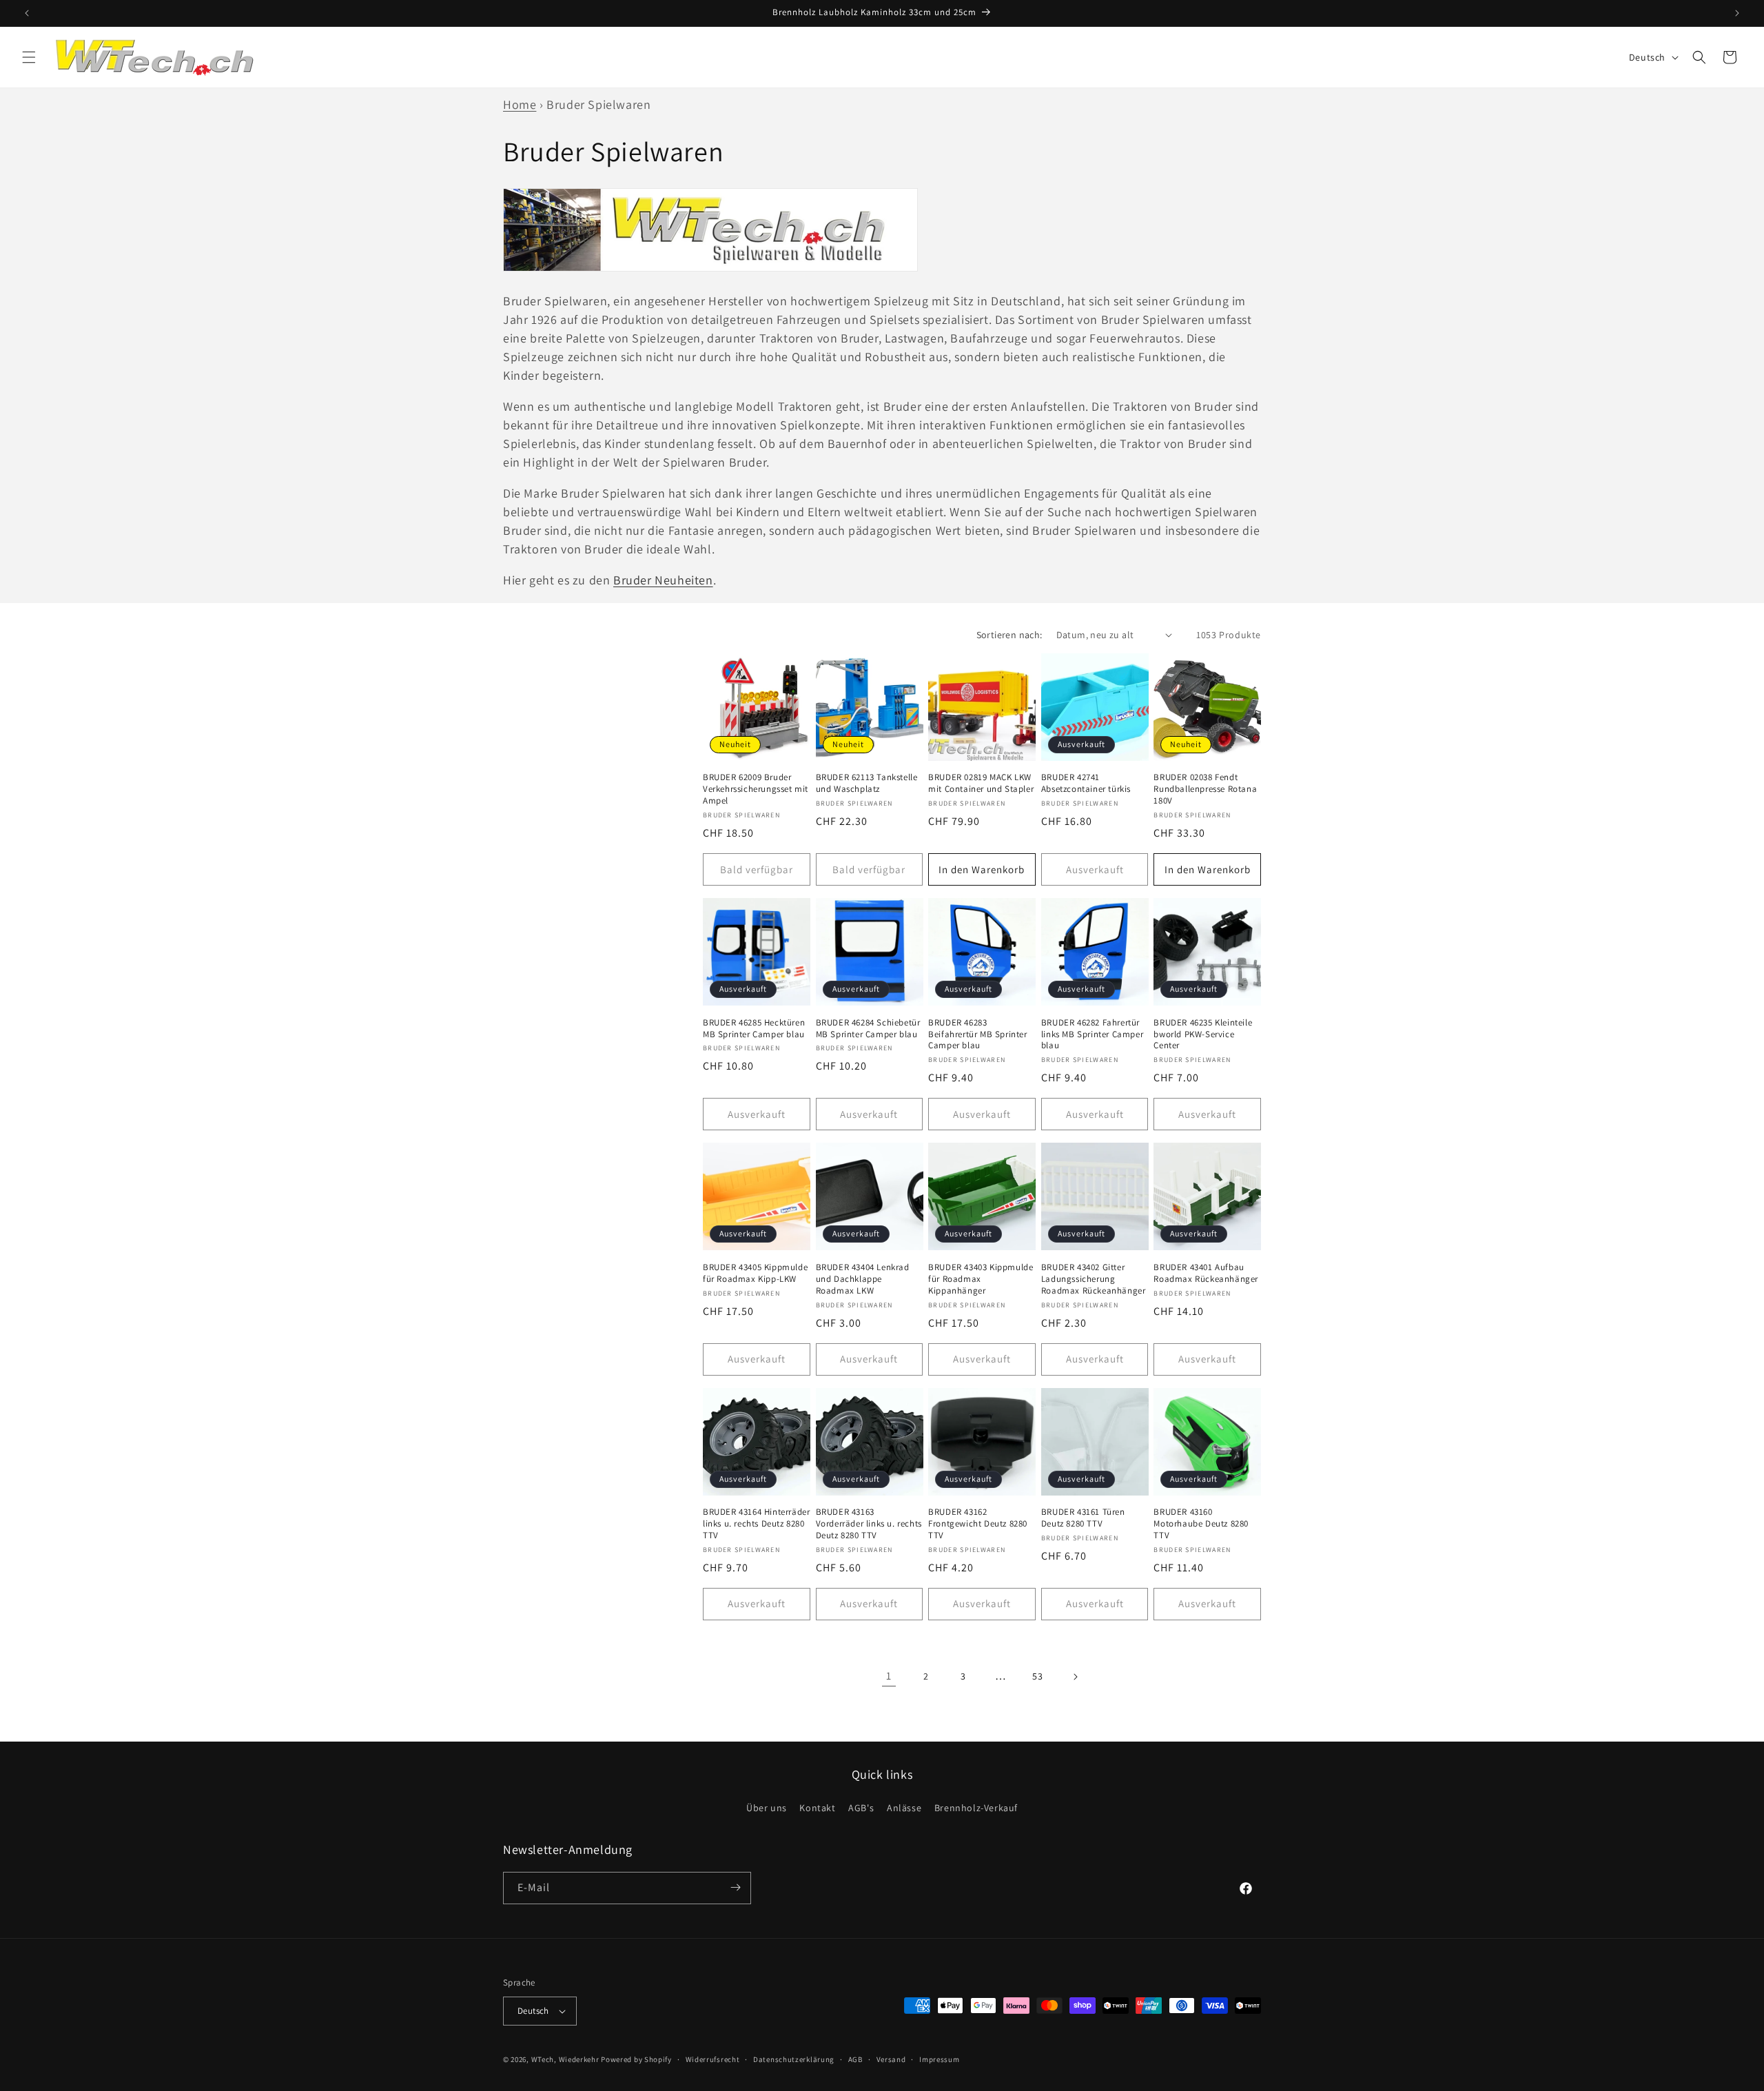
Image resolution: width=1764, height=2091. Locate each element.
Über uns (767, 1808)
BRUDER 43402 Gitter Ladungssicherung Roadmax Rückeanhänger (1094, 1279)
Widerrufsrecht (713, 2059)
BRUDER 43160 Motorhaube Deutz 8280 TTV (1201, 1524)
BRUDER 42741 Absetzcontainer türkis (1086, 783)
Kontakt (817, 1808)
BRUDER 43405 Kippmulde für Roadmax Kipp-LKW (755, 1273)
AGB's (861, 1808)
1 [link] (889, 1676)
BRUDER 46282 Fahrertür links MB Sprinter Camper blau (1092, 1034)
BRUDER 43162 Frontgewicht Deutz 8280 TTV (978, 1524)
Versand (891, 2059)
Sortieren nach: (1009, 635)
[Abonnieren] (735, 1887)
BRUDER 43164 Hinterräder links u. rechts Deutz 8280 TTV (756, 1524)
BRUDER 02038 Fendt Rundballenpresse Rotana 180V (1205, 789)
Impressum (939, 2059)
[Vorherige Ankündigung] (27, 13)
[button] (29, 57)
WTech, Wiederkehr (565, 2059)
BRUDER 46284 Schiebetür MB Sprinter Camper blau (868, 1029)
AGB (855, 2059)
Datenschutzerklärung (794, 2059)
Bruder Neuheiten (663, 580)
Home (520, 104)
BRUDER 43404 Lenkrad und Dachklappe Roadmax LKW (863, 1279)
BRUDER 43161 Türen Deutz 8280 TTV (1083, 1518)
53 (1037, 1676)
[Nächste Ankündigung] (1737, 13)
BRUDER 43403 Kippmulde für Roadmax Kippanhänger (981, 1279)
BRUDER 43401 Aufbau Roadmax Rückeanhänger (1206, 1273)
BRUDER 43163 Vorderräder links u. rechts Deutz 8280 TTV (869, 1524)
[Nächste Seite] (1075, 1677)
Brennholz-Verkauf (976, 1808)
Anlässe (904, 1808)
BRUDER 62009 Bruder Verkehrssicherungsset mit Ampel (756, 789)
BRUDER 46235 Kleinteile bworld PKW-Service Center (1203, 1034)
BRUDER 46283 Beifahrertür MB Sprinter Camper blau (977, 1034)
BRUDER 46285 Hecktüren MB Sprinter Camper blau (754, 1029)
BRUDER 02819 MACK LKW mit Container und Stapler (981, 783)
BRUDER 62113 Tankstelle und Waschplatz (867, 783)
